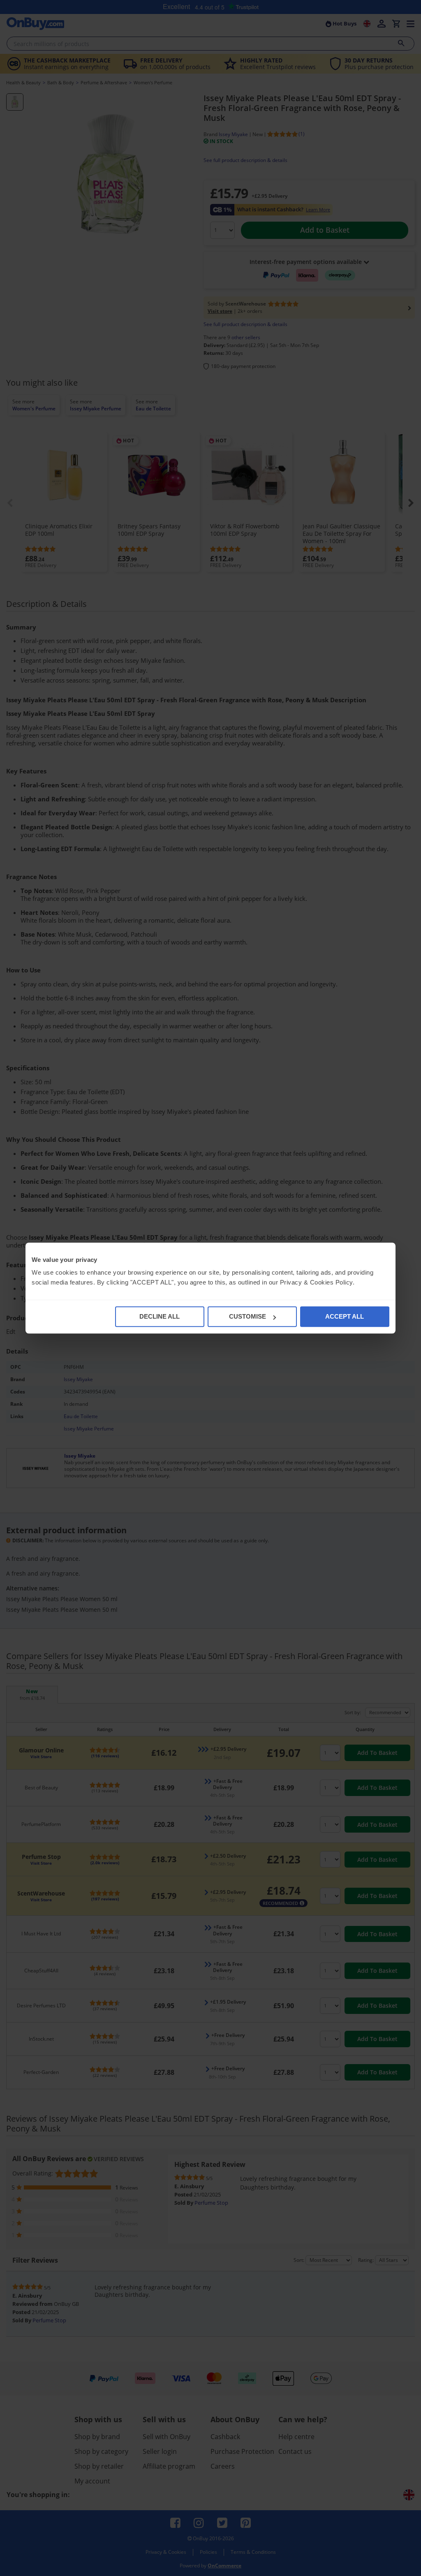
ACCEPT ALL (345, 1316)
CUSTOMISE (248, 1316)
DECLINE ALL (160, 1316)
